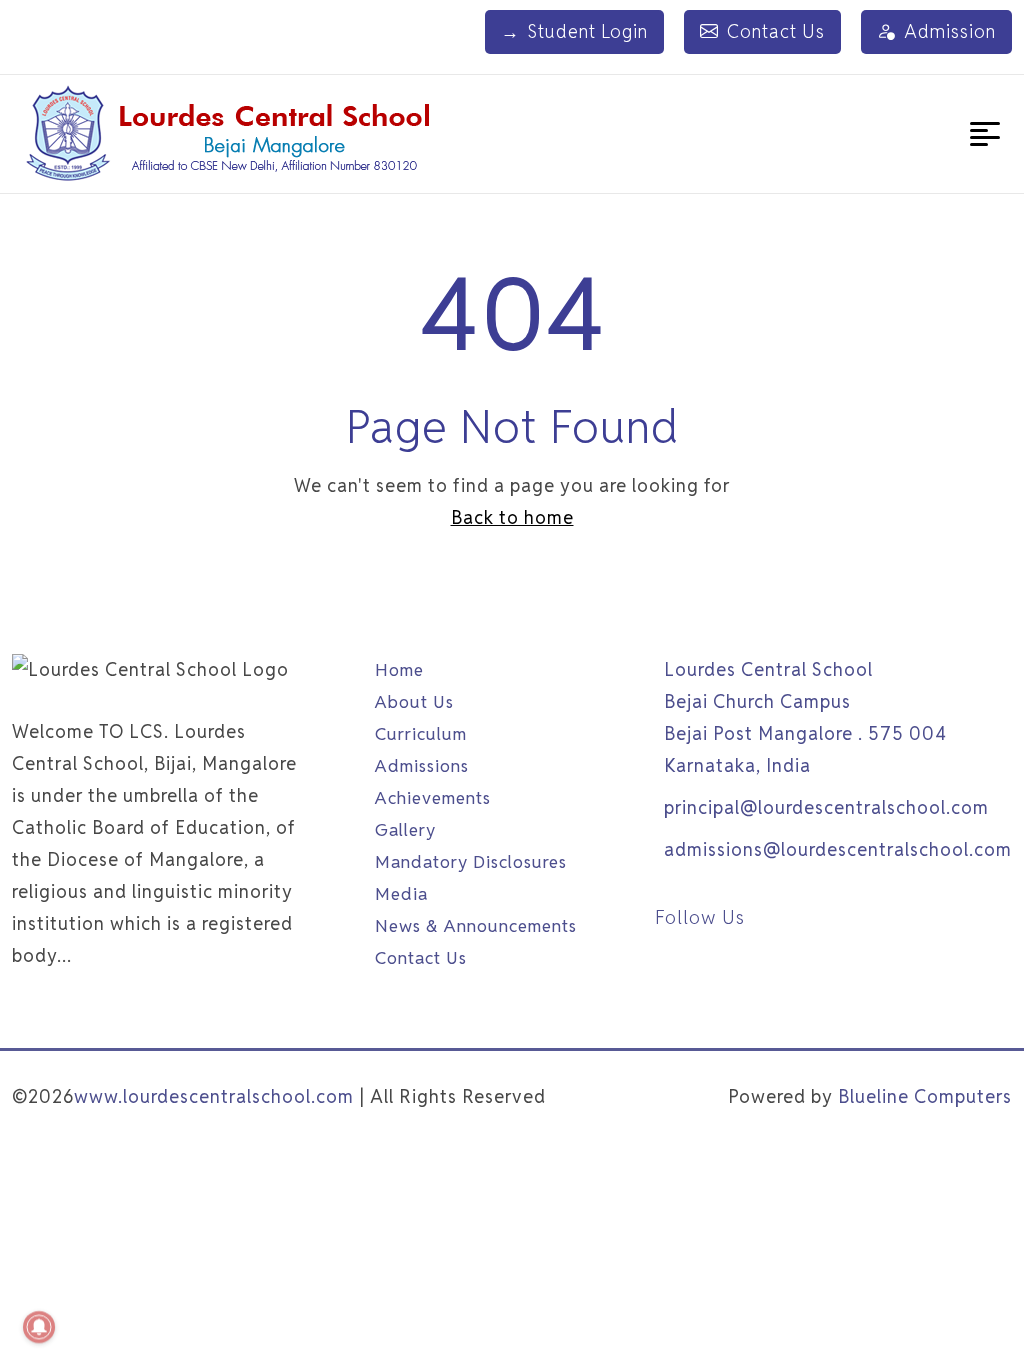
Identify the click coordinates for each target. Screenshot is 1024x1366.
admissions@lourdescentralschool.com (838, 849)
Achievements (433, 798)
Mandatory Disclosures (471, 862)
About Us (414, 702)
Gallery (405, 830)
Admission (950, 31)
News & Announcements (476, 926)
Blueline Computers (925, 1096)
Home (399, 670)
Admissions (422, 766)
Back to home (512, 517)
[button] (985, 134)
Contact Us (776, 31)
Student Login (574, 31)
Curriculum (421, 734)
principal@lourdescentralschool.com (826, 807)
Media (401, 894)
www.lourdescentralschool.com (214, 1096)
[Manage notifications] (39, 1327)
